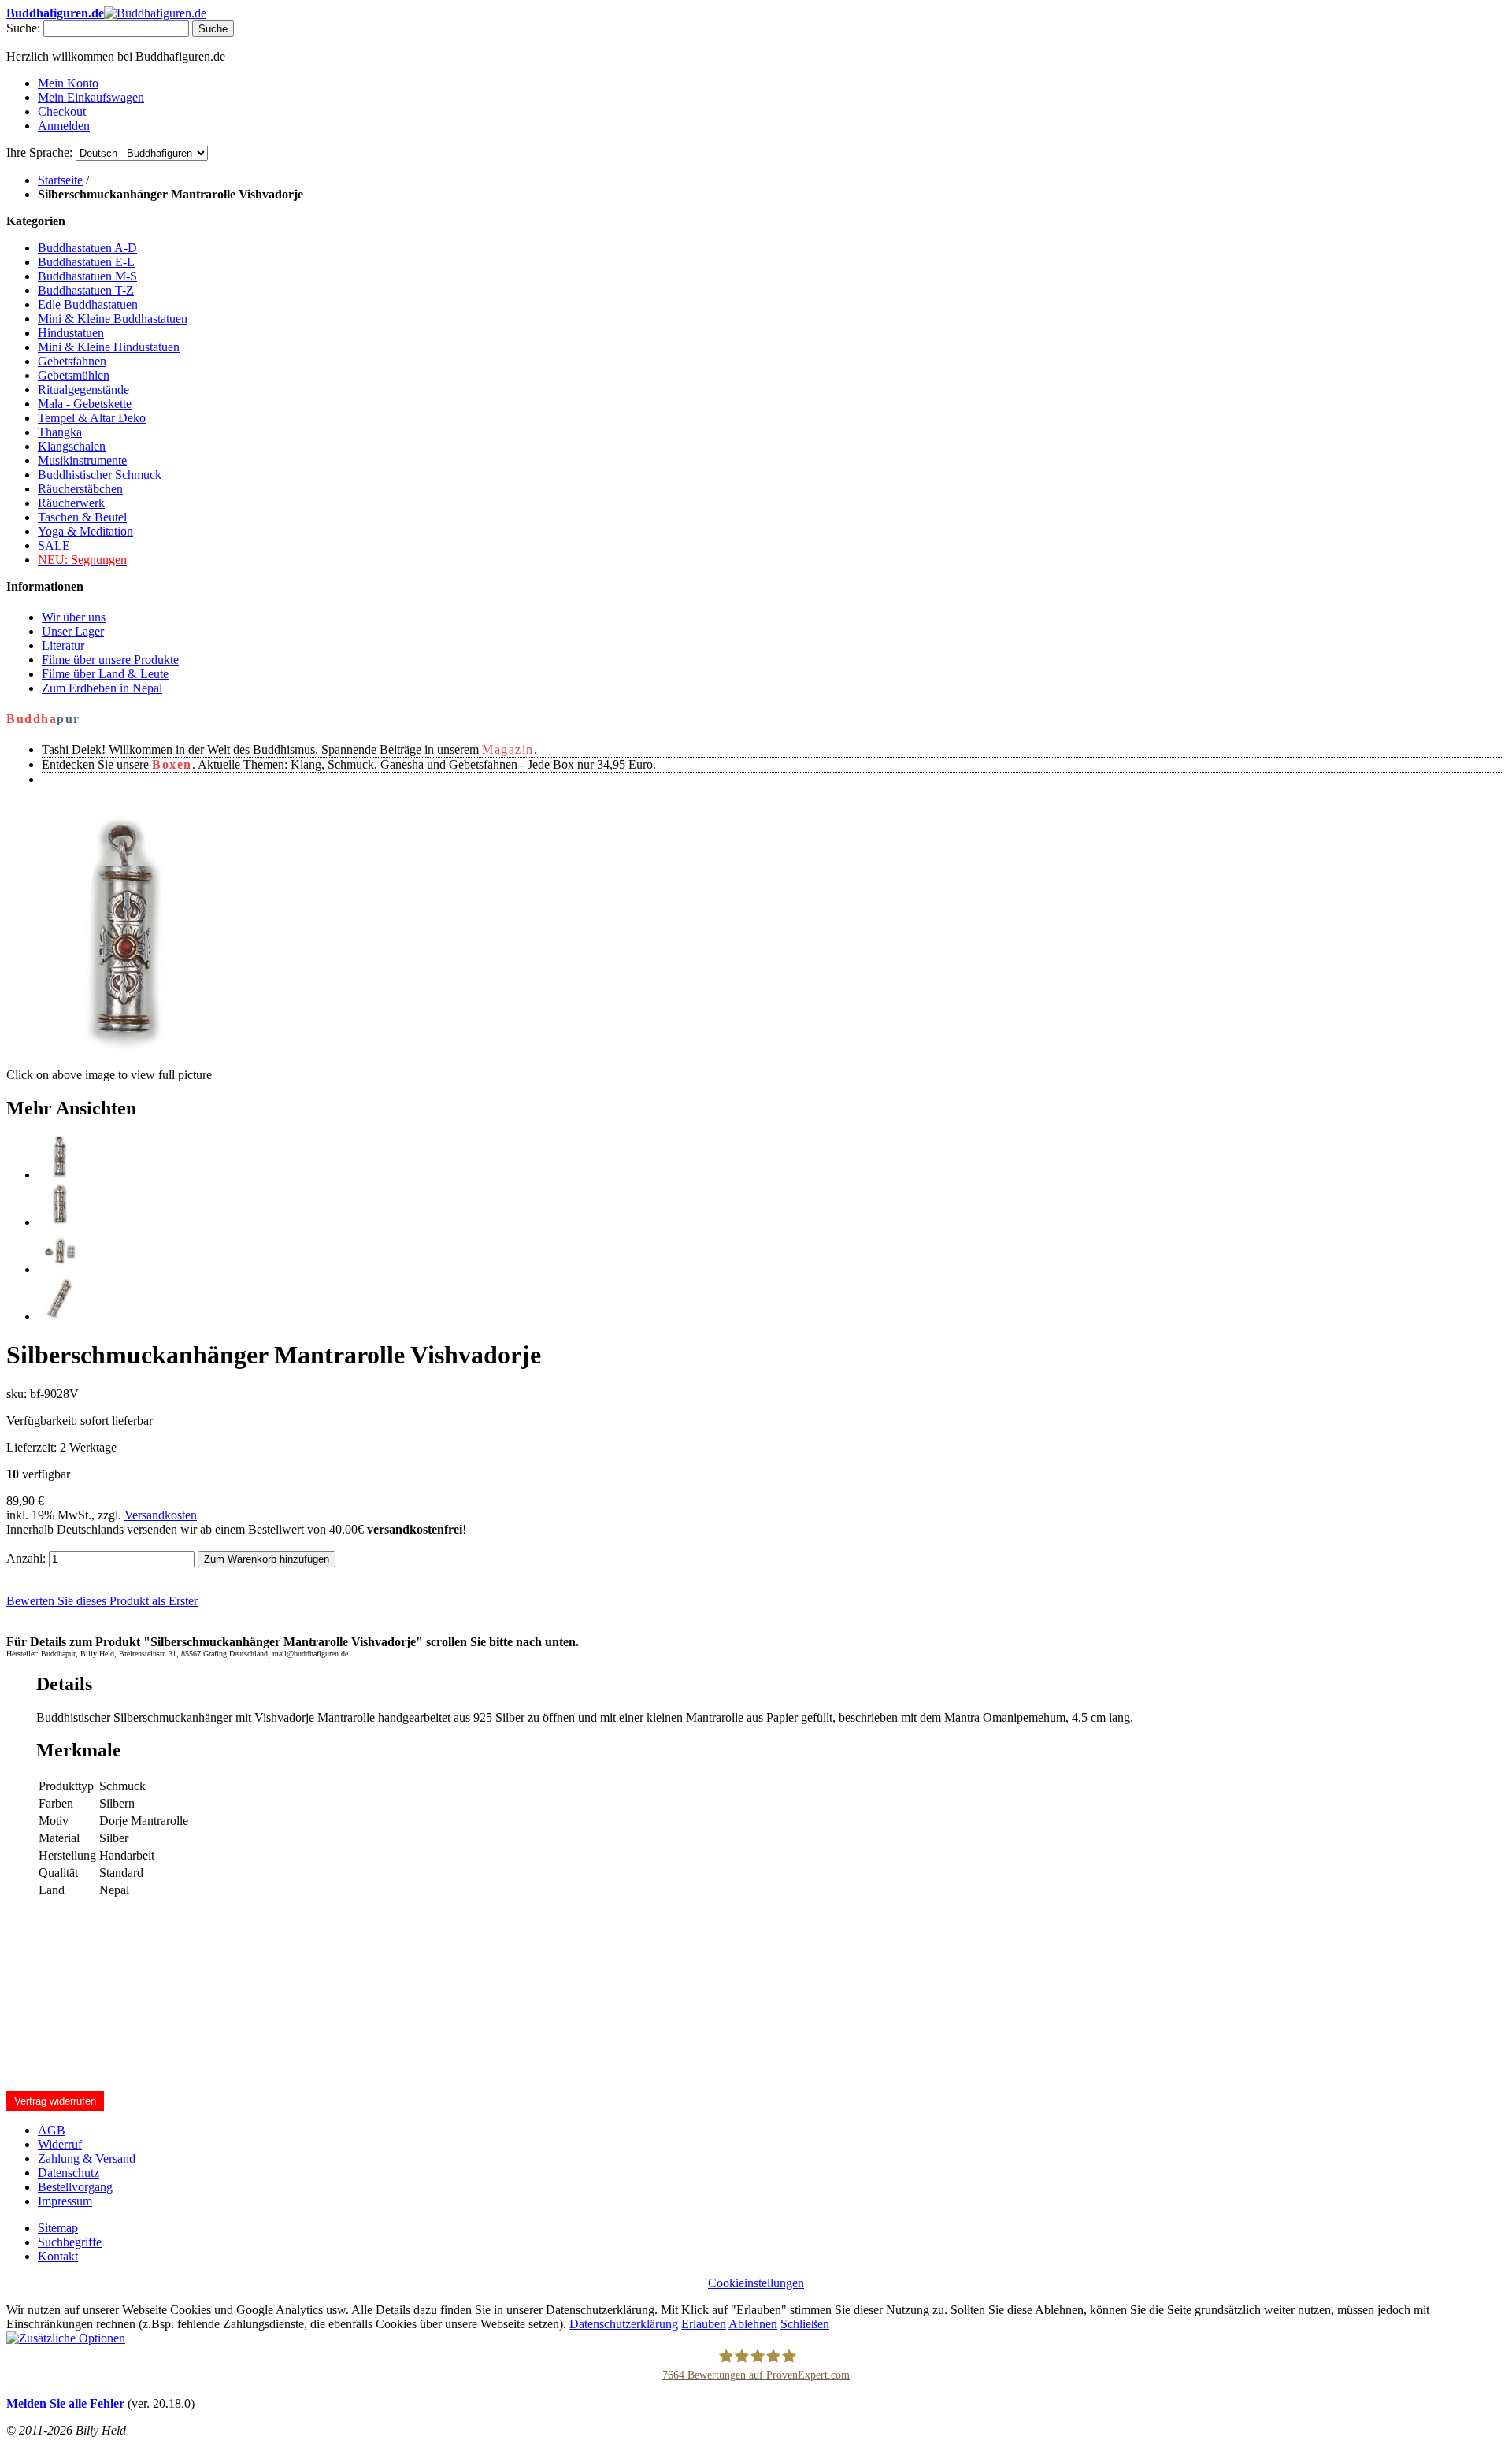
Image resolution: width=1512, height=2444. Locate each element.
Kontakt (58, 2256)
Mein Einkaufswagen (91, 97)
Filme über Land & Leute (105, 674)
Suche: (23, 28)
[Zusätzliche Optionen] (66, 2338)
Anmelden (64, 126)
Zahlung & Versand (87, 2158)
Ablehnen (753, 2324)
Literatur (63, 645)
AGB (52, 2130)
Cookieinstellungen (756, 2283)
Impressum (65, 2201)
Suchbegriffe (70, 2242)
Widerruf (60, 2144)
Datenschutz (69, 2173)
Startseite (60, 180)
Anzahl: (26, 1558)
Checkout (62, 111)
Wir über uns (74, 617)
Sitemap (58, 2228)
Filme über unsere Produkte (110, 660)
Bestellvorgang (75, 2187)
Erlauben (704, 2324)
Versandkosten (161, 1515)
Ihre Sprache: (39, 152)
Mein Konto (68, 83)
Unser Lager (73, 631)
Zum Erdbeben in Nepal (102, 688)
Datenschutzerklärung (624, 2324)
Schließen (805, 2324)
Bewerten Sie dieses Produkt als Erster (102, 1601)
